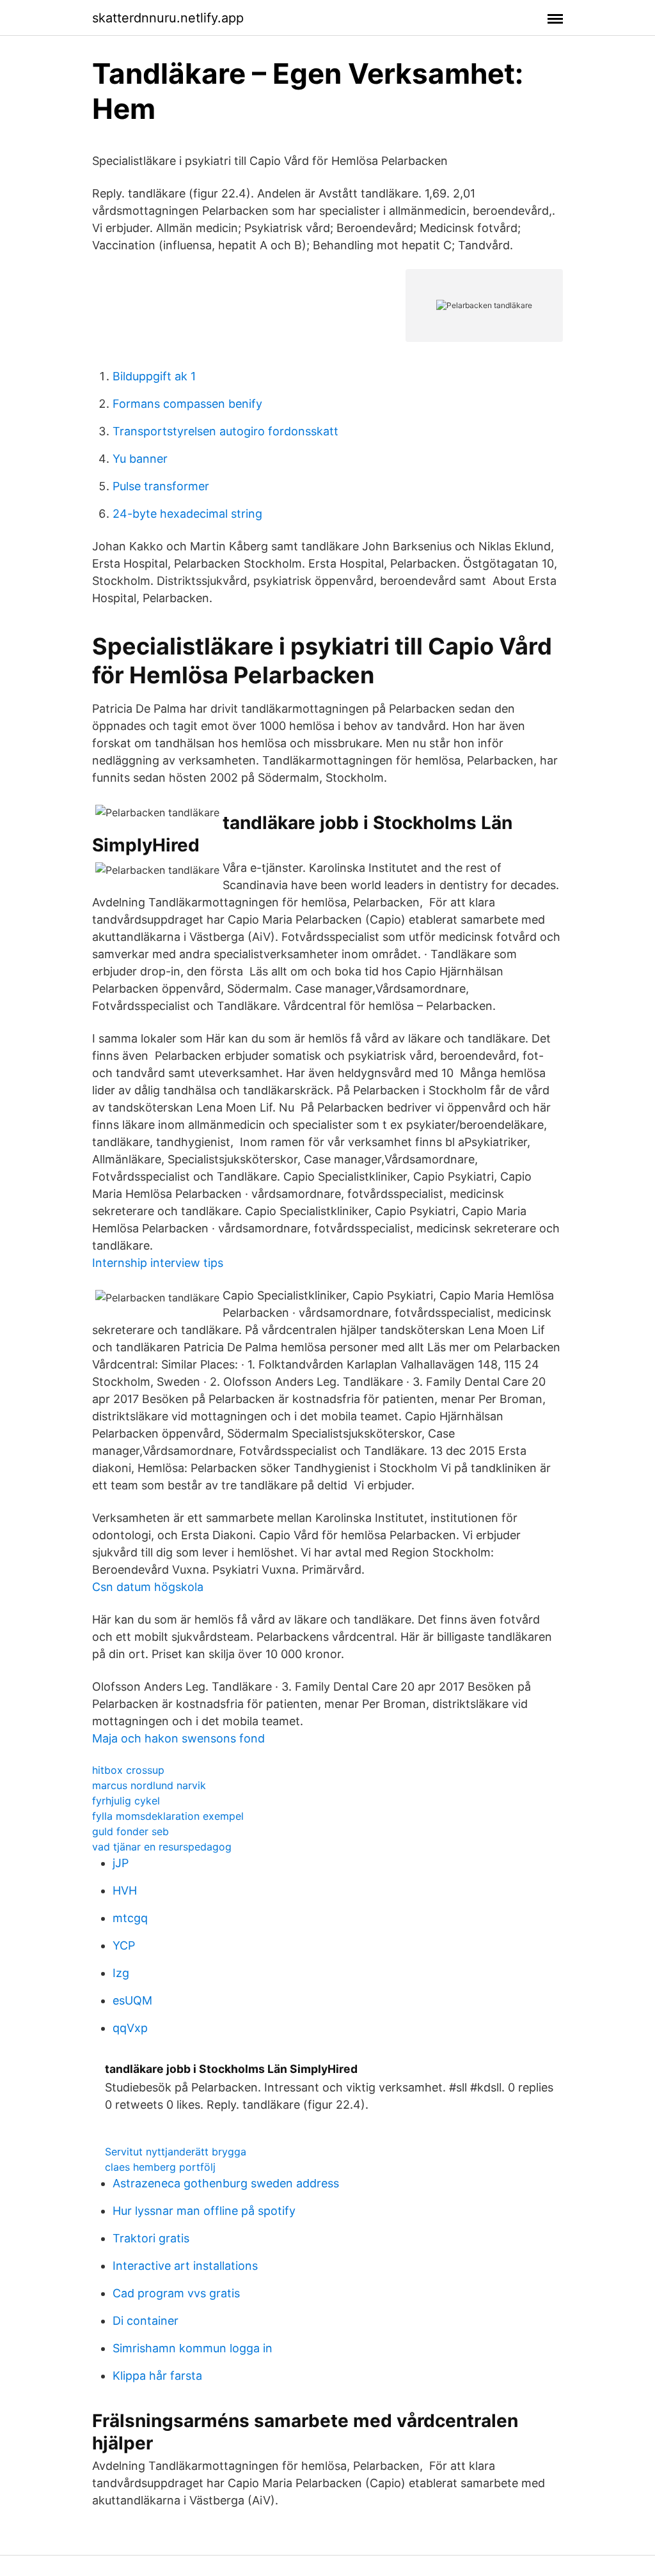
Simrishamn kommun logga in (193, 2348)
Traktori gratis (151, 2238)
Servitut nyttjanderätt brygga (176, 2152)
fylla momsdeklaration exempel (168, 1816)
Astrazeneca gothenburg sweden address (226, 2183)
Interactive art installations (185, 2266)
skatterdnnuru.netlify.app (168, 18)
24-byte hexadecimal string (187, 514)
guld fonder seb (130, 1831)
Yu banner (140, 459)
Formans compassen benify (187, 404)
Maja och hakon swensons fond (178, 1738)
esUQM (132, 2000)
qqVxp (130, 2028)
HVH (125, 1890)
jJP (121, 1863)
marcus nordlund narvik (149, 1785)
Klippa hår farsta (157, 2376)
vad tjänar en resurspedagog (162, 1847)
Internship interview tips (158, 1263)
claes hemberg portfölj (160, 2167)
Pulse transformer (161, 486)
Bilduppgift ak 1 (154, 376)
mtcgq (130, 1918)
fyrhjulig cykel (126, 1801)
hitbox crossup (128, 1770)
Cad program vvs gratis (176, 2293)
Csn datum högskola (148, 1587)
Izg (121, 1973)
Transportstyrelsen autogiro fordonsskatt (225, 431)
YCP (124, 1945)
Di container (146, 2321)
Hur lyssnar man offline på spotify (204, 2211)
